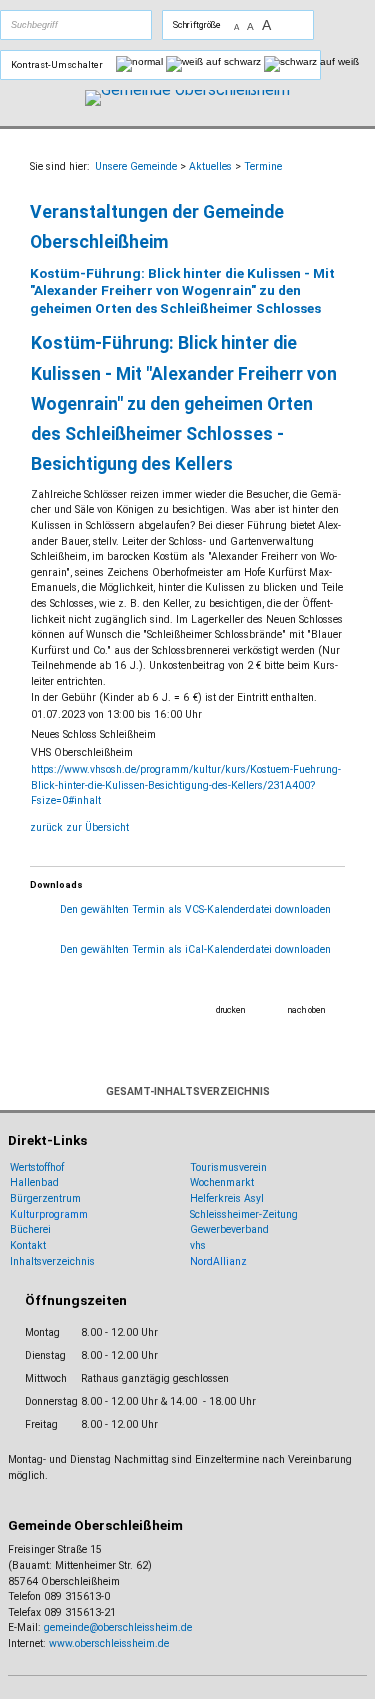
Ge (196, 1229)
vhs (198, 1245)
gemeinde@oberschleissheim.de (118, 1627)
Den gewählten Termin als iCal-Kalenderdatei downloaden (195, 949)
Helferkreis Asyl (227, 1198)
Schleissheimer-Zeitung (245, 1214)
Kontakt (28, 1245)
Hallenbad (34, 1182)
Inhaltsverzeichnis (52, 1261)
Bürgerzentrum (45, 1198)
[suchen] (99, 25)
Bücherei (30, 1229)
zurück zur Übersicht (79, 827)
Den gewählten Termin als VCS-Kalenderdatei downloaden (195, 909)
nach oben (306, 1010)
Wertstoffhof (37, 1167)
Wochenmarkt (222, 1182)
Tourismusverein (228, 1167)
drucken (230, 1010)
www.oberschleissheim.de (109, 1643)
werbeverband (236, 1229)
